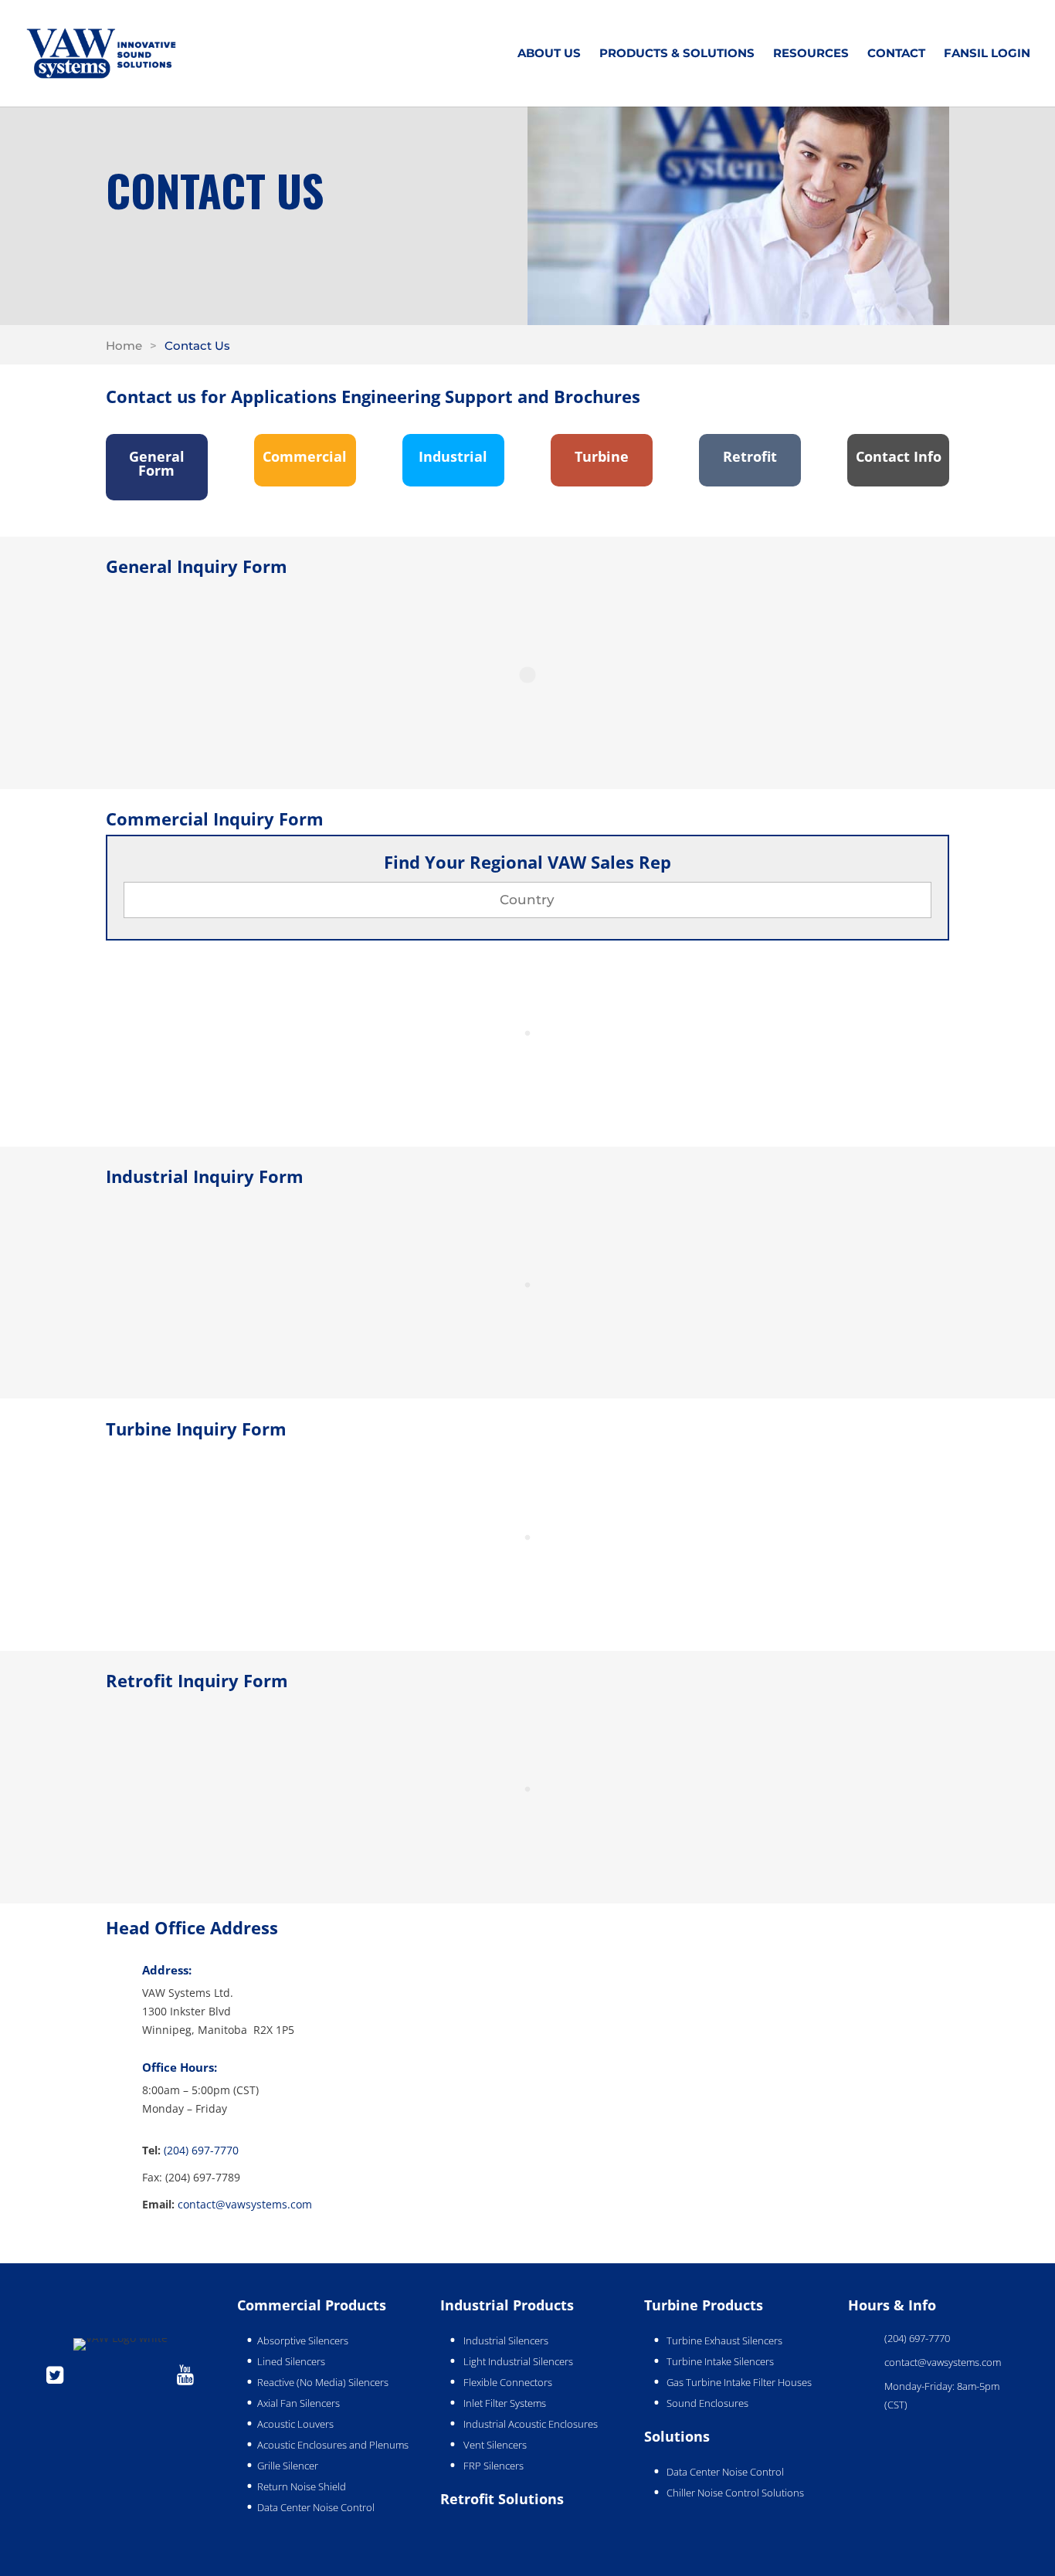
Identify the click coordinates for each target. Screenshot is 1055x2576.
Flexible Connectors (508, 2382)
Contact (896, 54)
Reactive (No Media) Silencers (323, 2382)
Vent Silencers (495, 2445)
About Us (549, 54)
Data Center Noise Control (316, 2507)
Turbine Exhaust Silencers (724, 2340)
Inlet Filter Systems (505, 2403)
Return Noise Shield (302, 2486)
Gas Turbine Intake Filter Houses (739, 2382)
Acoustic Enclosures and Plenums (333, 2445)
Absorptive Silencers (303, 2340)
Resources (811, 54)
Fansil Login (987, 54)
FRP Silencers (494, 2466)
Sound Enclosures (707, 2403)
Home (124, 346)
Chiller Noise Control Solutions (735, 2493)
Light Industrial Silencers (518, 2361)
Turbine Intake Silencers (720, 2361)
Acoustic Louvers (295, 2424)
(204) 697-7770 (201, 2150)
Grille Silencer (288, 2466)
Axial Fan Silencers (299, 2403)
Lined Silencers (291, 2361)
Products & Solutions (677, 54)
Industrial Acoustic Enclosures (531, 2424)
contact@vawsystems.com (245, 2204)
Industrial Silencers (506, 2340)
